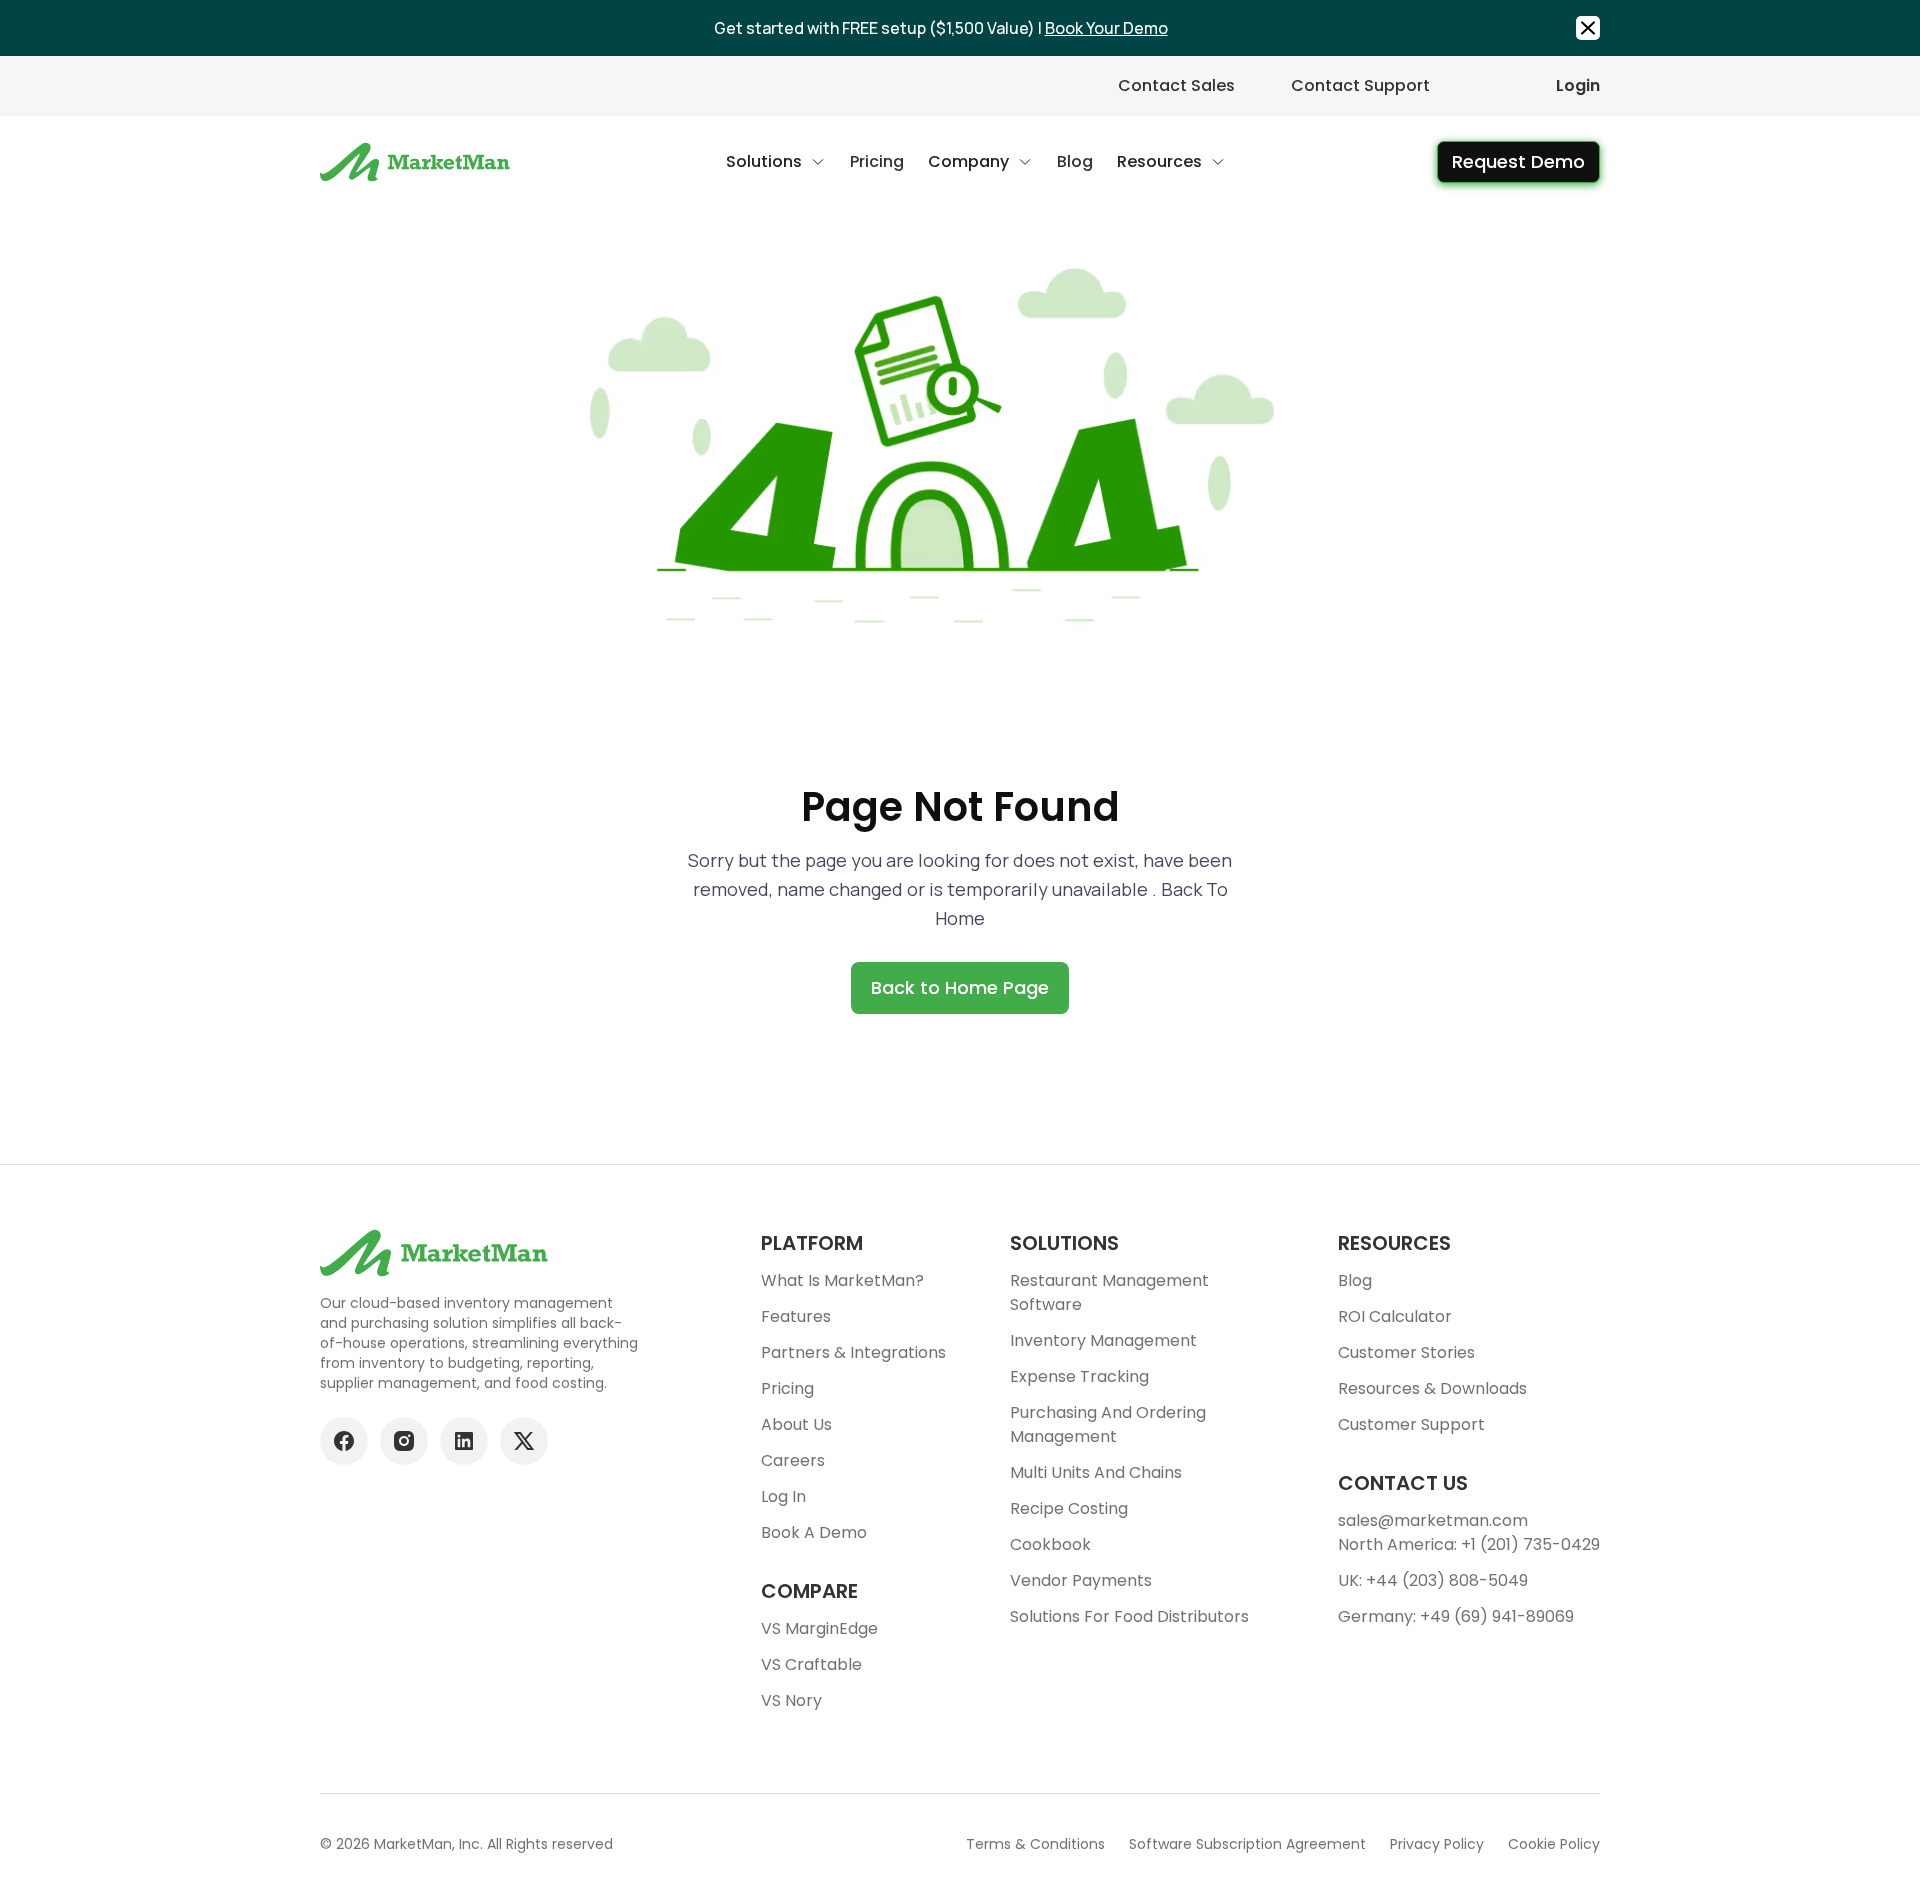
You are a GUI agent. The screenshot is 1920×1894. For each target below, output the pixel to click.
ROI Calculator (1395, 1316)
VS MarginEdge (819, 1628)
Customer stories (1406, 1352)
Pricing (787, 1388)
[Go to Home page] (417, 162)
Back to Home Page (960, 987)
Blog (1355, 1280)
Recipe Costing (1069, 1508)
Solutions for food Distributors (1129, 1616)
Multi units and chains (1096, 1472)
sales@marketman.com (1433, 1520)
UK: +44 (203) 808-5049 (1433, 1580)
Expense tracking (1079, 1376)
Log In (783, 1496)
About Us (796, 1424)
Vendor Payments (1081, 1580)
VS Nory (791, 1700)
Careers (793, 1460)
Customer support (1411, 1424)
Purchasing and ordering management (1108, 1424)
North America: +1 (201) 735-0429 (1469, 1544)
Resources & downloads (1432, 1388)
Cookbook (1050, 1544)
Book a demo (814, 1532)
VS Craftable (811, 1664)
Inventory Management (1103, 1340)
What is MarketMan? (842, 1280)
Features (796, 1316)
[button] (776, 162)
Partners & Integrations (853, 1352)
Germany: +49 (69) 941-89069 (1456, 1616)
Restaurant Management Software (1109, 1292)
